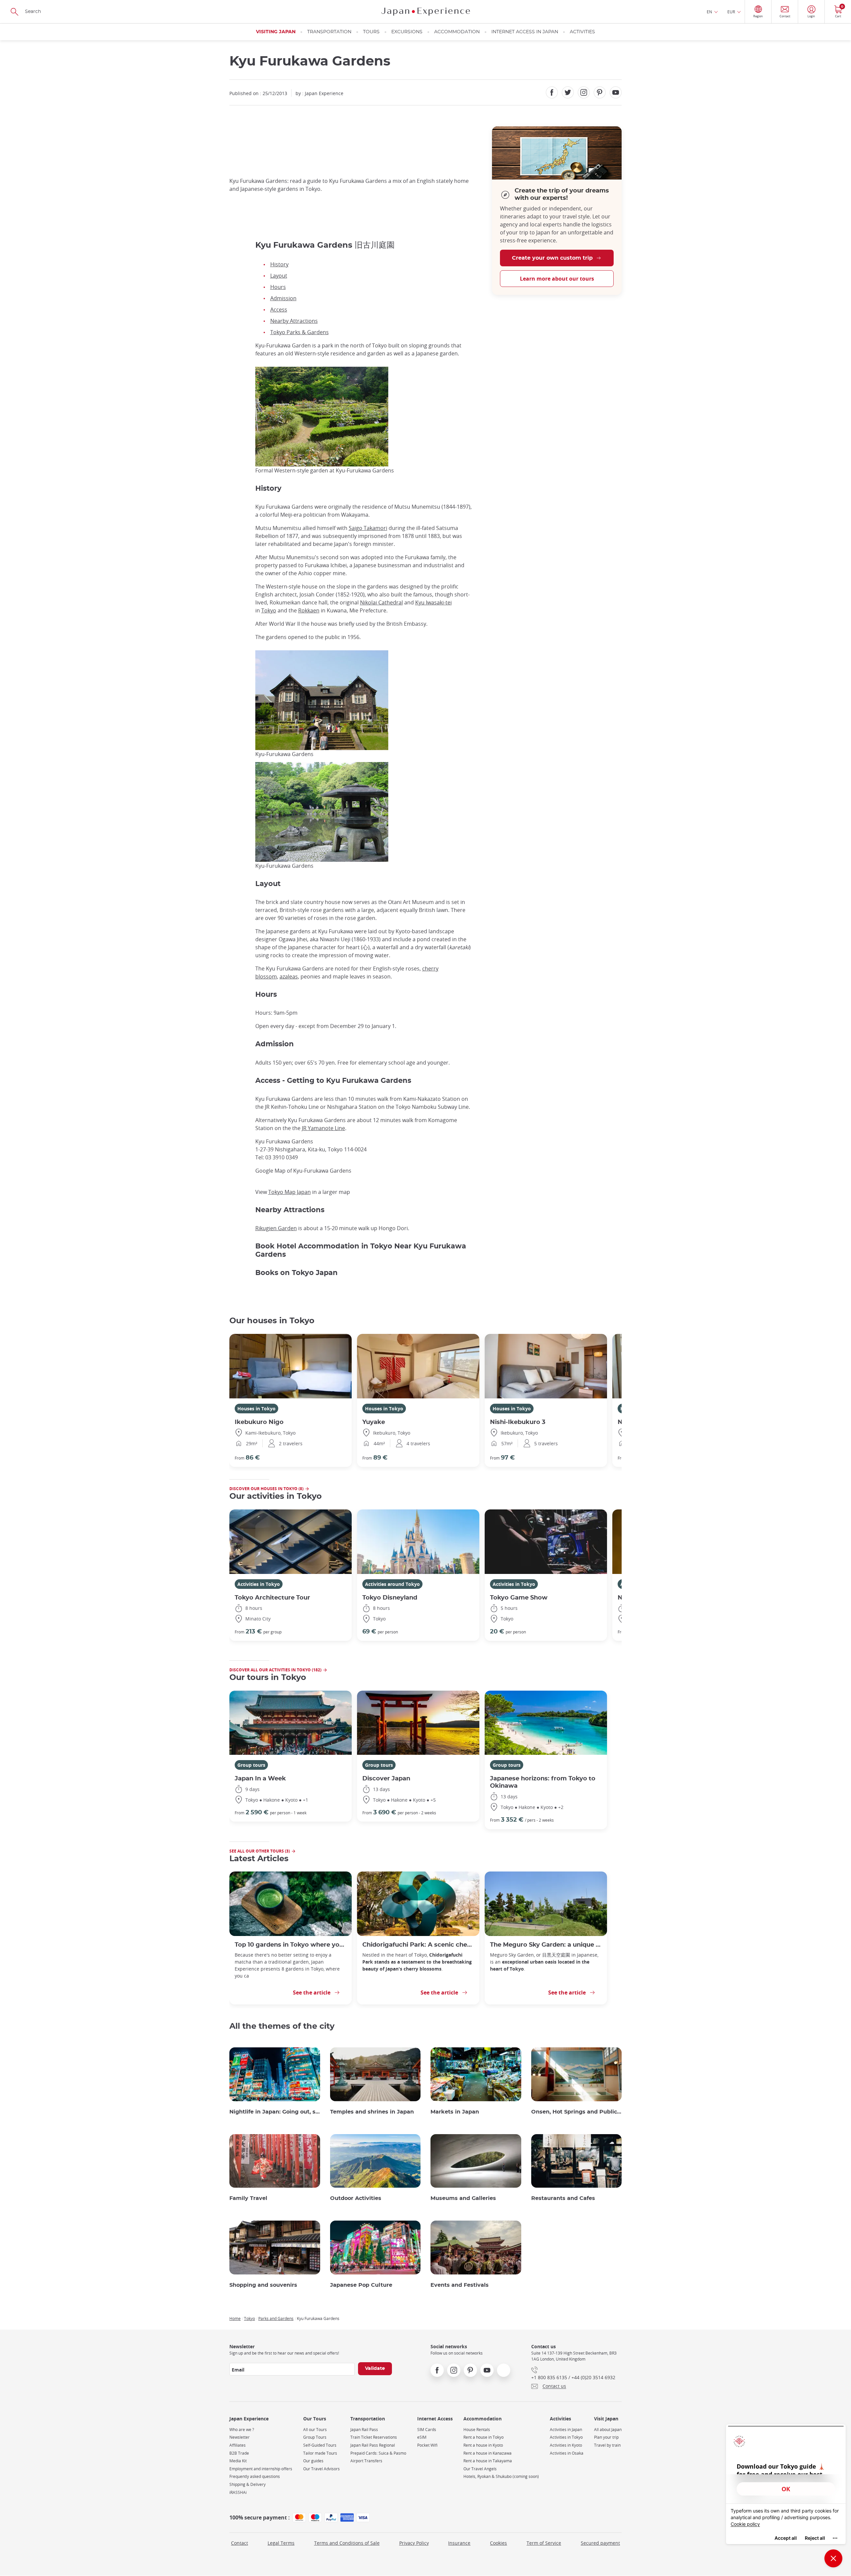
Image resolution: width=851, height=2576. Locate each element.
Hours (278, 287)
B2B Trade (239, 2453)
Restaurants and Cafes (563, 2198)
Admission (283, 298)
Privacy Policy (414, 2543)
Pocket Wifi (427, 2445)
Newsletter (240, 2437)
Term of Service (544, 2543)
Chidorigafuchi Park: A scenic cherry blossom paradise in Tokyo (418, 1945)
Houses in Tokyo (256, 1409)
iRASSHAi (238, 2492)
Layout (279, 276)
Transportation (329, 32)
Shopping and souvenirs (263, 2285)
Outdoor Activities (356, 2198)
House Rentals (477, 2430)
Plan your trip (606, 2437)
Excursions (407, 32)
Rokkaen (309, 610)
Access (279, 310)
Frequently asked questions (255, 2476)
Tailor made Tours (320, 2453)
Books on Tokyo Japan (297, 1273)
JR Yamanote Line (323, 1128)
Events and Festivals (460, 2285)
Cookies (498, 2543)
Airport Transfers (366, 2461)
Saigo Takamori (368, 528)
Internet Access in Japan (525, 32)
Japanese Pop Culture (361, 2285)
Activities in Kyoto (566, 2445)
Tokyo (269, 610)
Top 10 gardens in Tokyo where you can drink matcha (291, 1945)
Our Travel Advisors (321, 2469)
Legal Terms (281, 2543)
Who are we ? (242, 2430)
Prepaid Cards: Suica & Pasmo (378, 2453)
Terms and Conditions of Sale (347, 2543)
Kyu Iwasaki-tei (433, 602)
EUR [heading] (731, 12)
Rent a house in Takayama (488, 2461)
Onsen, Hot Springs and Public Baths (577, 2112)
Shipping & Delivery (247, 2484)
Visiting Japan (276, 32)
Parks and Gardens (276, 2318)
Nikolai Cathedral (381, 602)
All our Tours (315, 2430)
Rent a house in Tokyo (484, 2437)
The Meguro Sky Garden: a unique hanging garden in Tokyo (546, 1945)
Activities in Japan (566, 2430)
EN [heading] (709, 12)
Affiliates (238, 2445)
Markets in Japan (455, 2112)
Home (235, 2318)
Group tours (251, 1765)
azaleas (289, 976)
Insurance (459, 2543)
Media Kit (238, 2461)
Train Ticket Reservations (374, 2437)
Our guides (313, 2461)
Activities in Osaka (567, 2453)
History (279, 264)
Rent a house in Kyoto (483, 2445)
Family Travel (248, 2198)
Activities (582, 32)
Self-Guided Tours (320, 2445)
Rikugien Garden (276, 1228)
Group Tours (315, 2437)
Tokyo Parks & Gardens (300, 332)
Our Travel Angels (480, 2469)
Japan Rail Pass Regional (373, 2445)
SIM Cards (427, 2430)
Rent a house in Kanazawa (487, 2453)
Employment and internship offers (261, 2469)
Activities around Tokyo (392, 1584)
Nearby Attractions (294, 321)
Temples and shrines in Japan (372, 2112)
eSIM (422, 2437)
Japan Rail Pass (364, 2430)
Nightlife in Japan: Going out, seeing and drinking (275, 2112)
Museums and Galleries (463, 2198)
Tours (371, 32)
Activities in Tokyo (259, 1584)
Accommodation (457, 32)
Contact (240, 2543)
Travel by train (607, 2445)
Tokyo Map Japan (290, 1192)
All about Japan (608, 2430)
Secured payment (600, 2543)
